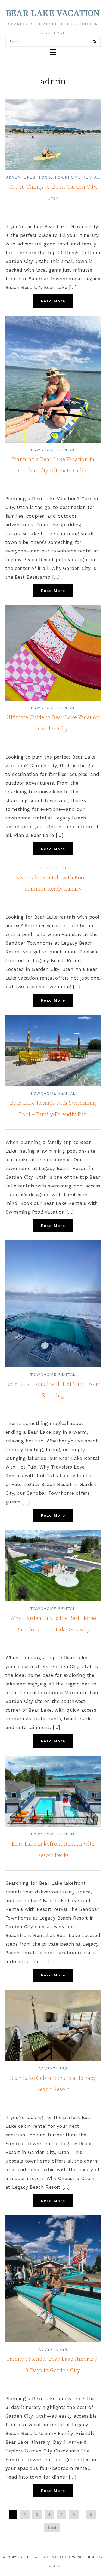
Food (45, 177)
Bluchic (52, 2566)
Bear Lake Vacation (53, 14)
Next (52, 2528)
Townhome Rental (77, 177)
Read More (53, 301)
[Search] (95, 42)
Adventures (21, 177)
